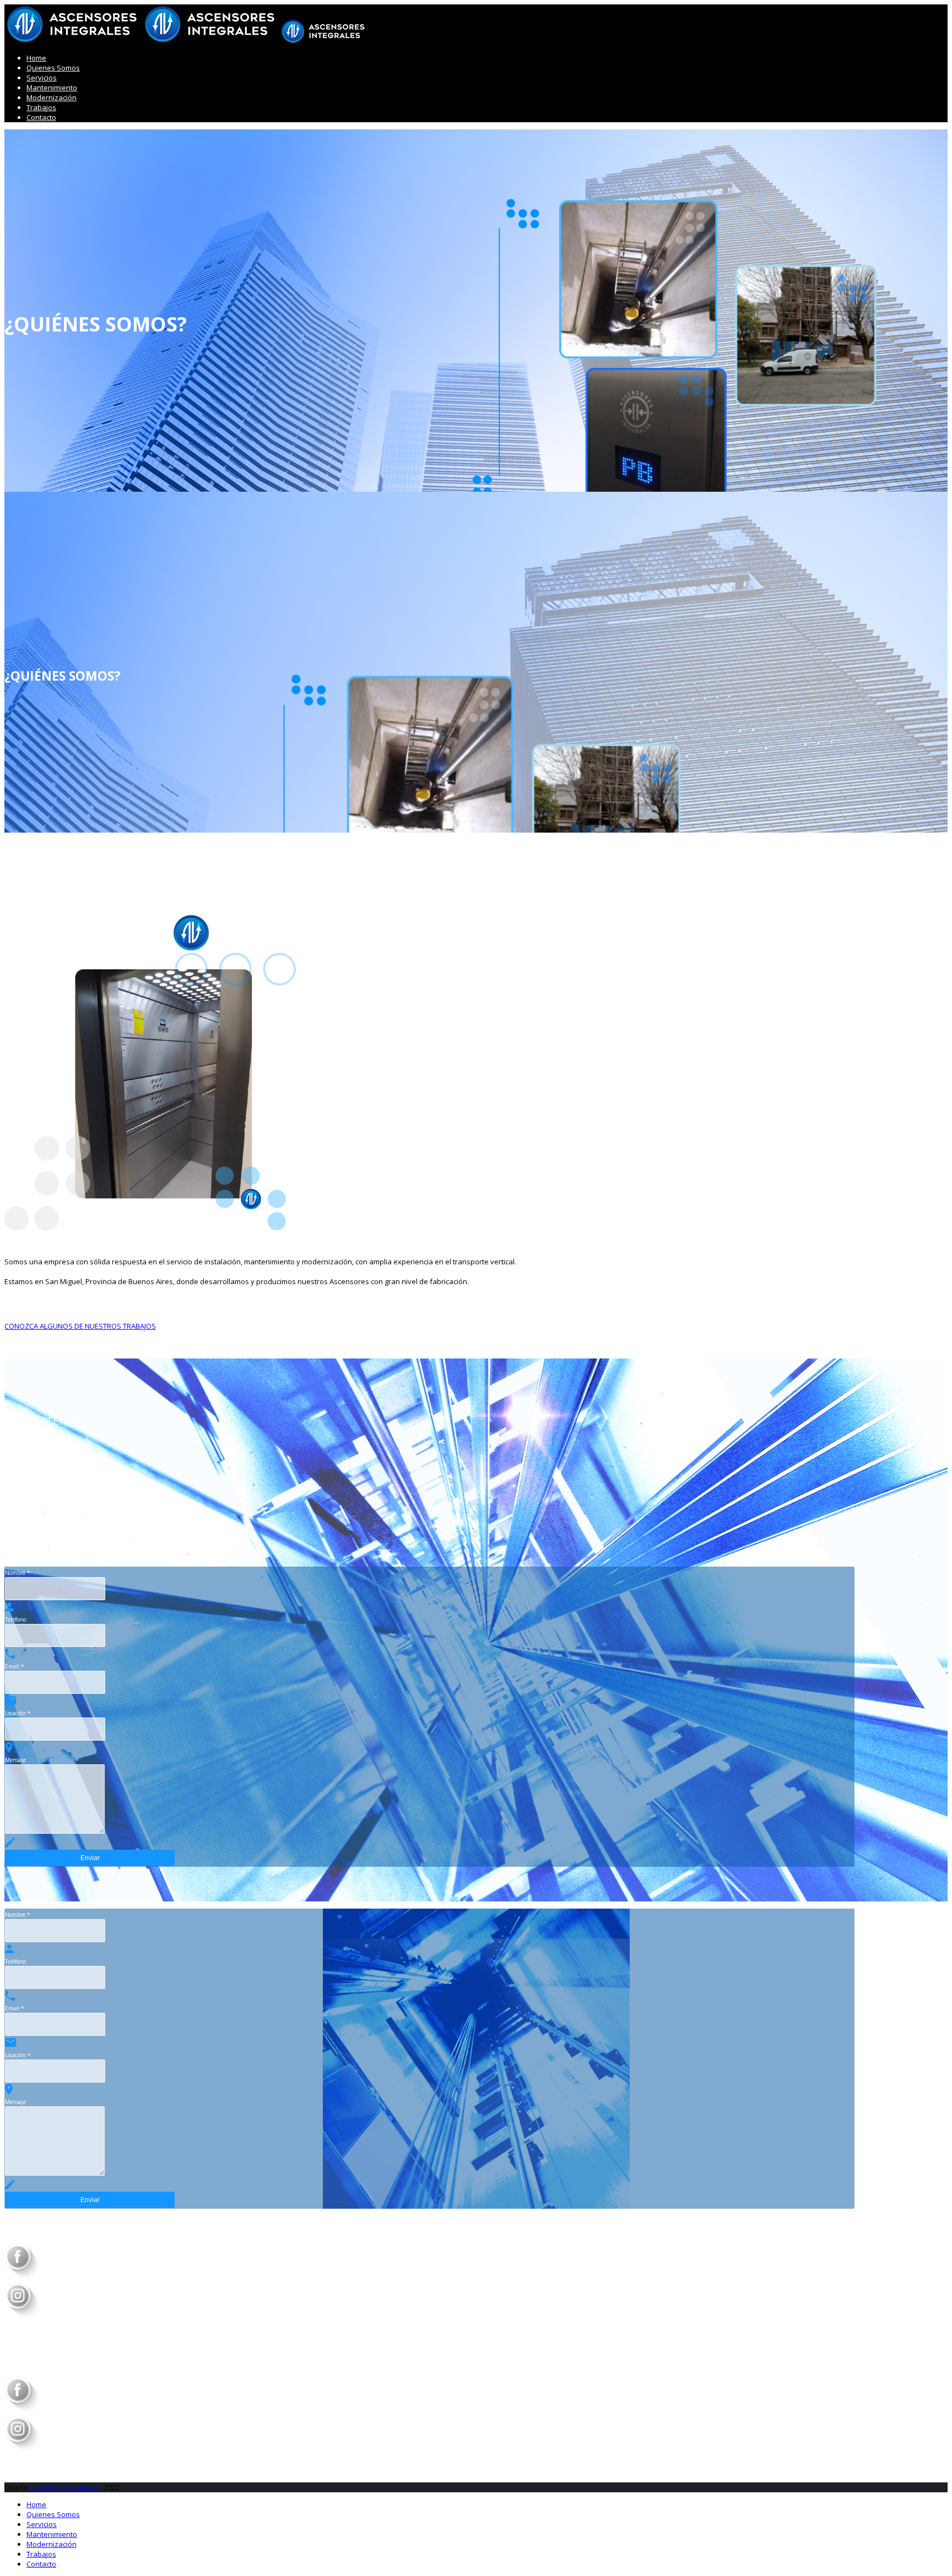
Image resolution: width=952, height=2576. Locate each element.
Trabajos (41, 107)
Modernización (52, 97)
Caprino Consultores (64, 2487)
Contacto (41, 117)
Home (36, 58)
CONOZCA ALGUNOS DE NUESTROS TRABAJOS (80, 1326)
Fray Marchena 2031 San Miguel (61, 1532)
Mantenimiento (52, 88)
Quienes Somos (53, 68)
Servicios (42, 78)
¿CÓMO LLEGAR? (73, 1523)
